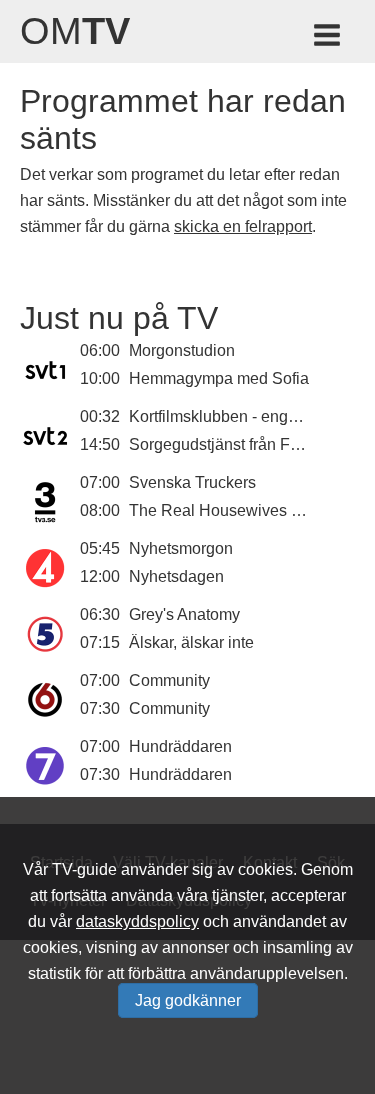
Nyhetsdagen (176, 576)
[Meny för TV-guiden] (328, 38)
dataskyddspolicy (137, 921)
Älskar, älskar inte (191, 642)
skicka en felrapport (243, 226)
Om (75, 31)
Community (169, 680)
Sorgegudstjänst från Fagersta (236, 444)
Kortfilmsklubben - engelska (227, 416)
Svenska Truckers (192, 482)
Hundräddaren (180, 746)
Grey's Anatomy (184, 614)
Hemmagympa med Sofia (219, 378)
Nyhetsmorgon (181, 548)
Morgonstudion (182, 350)
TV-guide (84, 869)
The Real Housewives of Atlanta (243, 510)
